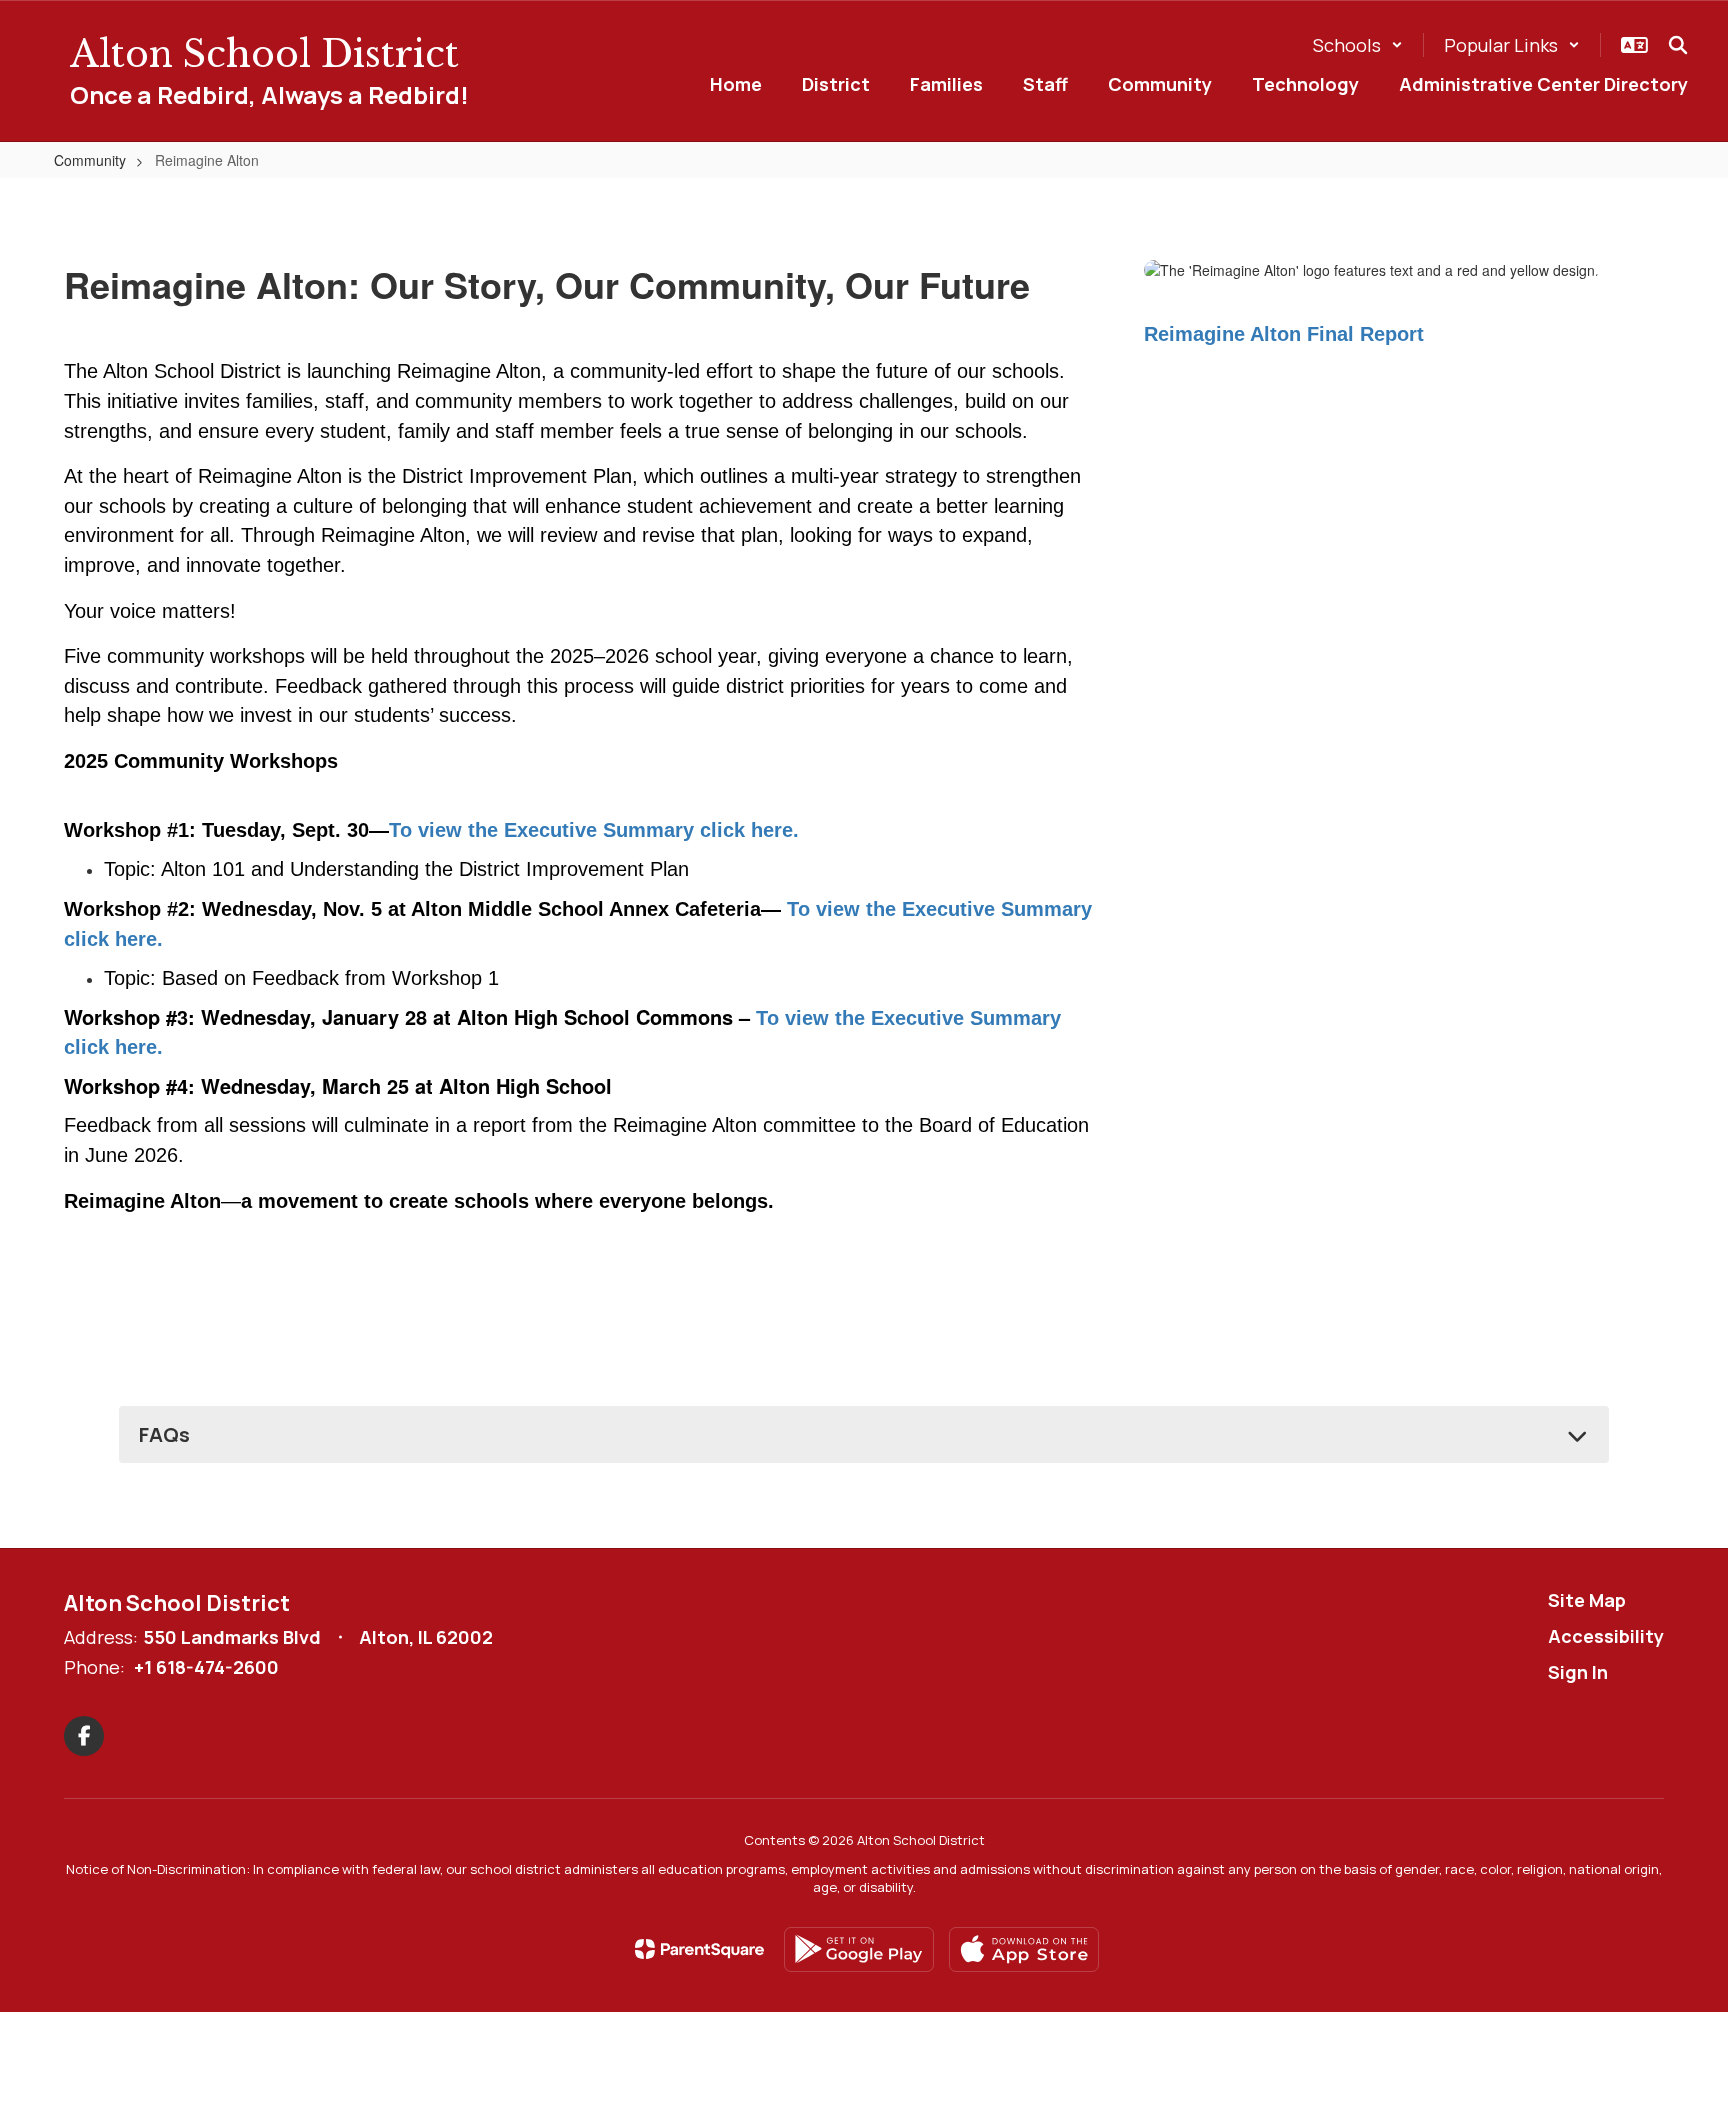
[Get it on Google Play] (859, 1949)
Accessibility (1606, 1636)
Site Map (1587, 1600)
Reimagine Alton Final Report (1284, 334)
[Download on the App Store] (1024, 1949)
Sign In (1578, 1672)
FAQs (164, 1434)
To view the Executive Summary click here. (594, 830)
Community (90, 160)
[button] (1358, 45)
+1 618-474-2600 (206, 1667)
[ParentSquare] (699, 1949)
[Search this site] (1678, 45)
